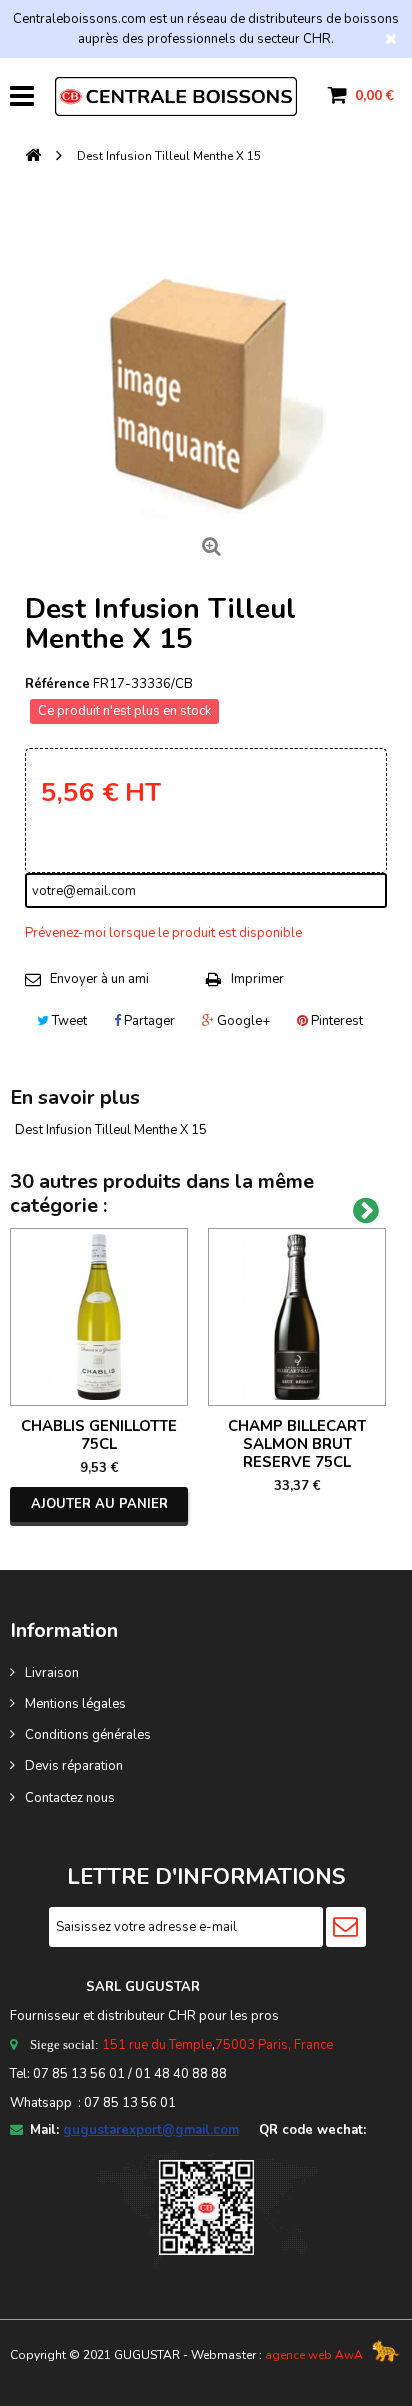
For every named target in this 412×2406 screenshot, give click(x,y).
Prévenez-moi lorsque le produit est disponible (163, 933)
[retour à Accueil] (33, 156)
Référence (57, 684)
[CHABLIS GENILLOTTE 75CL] (99, 1317)
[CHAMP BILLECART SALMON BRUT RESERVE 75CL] (297, 1317)
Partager (148, 1021)
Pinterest (335, 1021)
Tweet (68, 1021)
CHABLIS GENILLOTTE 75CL (99, 1435)
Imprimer (257, 979)
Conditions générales (88, 1735)
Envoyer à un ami (99, 979)
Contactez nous (70, 1798)
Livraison (52, 1673)
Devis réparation (74, 1766)
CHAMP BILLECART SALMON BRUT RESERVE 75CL (297, 1444)
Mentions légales (75, 1704)
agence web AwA (314, 2355)
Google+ (242, 1021)
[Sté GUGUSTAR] (176, 96)
